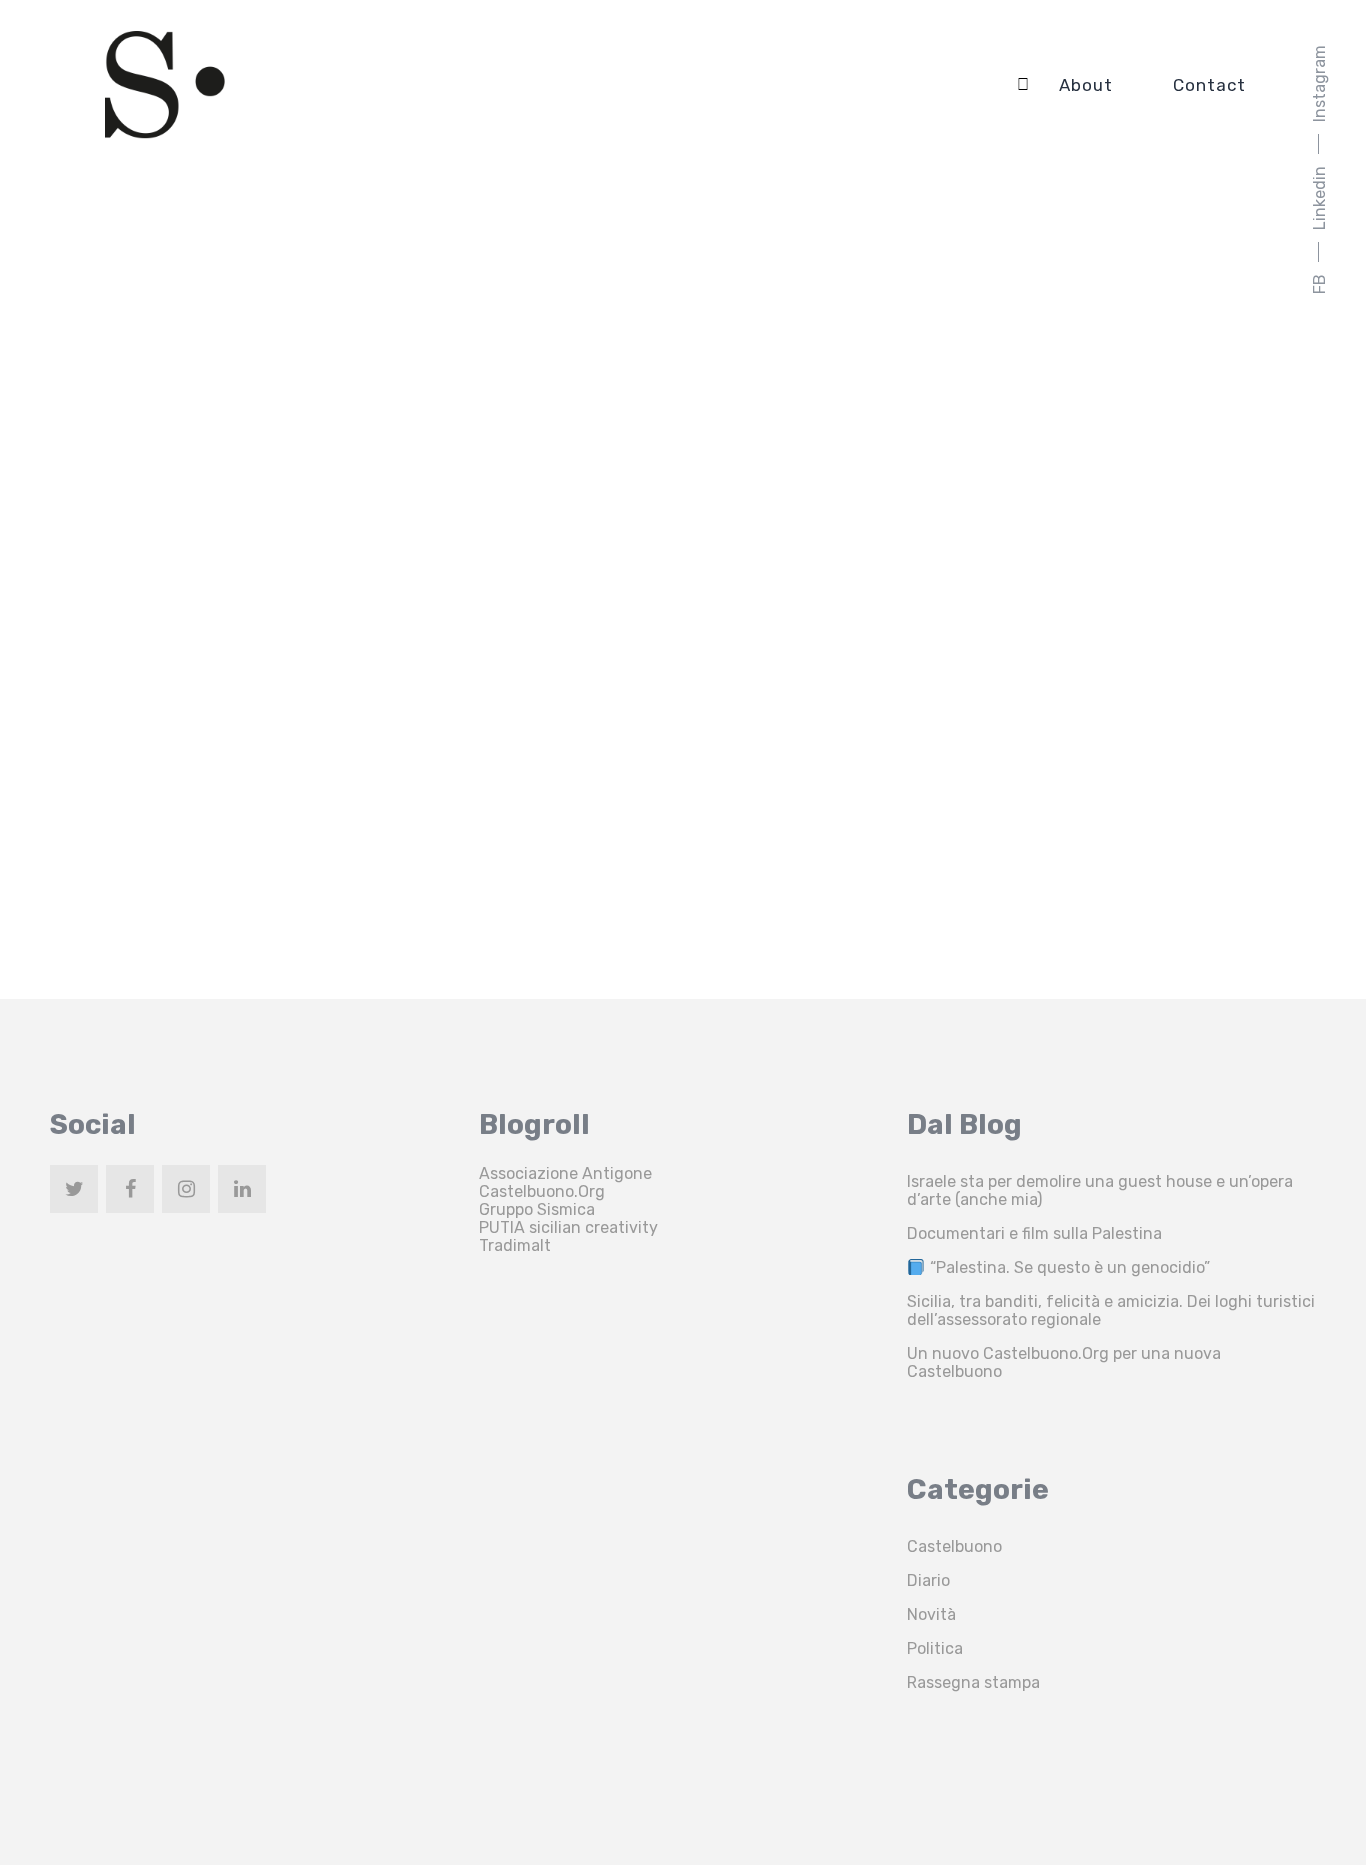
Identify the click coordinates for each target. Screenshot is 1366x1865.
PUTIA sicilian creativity (568, 1227)
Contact (1209, 85)
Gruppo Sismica (537, 1209)
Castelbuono (954, 1546)
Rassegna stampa (973, 1682)
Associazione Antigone (565, 1173)
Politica (935, 1648)
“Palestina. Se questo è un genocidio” (1067, 1267)
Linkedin (1319, 198)
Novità (931, 1614)
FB (1319, 284)
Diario (928, 1580)
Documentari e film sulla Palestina (1034, 1233)
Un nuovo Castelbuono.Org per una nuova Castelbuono (1064, 1362)
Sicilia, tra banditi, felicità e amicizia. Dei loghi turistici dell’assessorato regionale (1111, 1310)
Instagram (1319, 83)
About (1086, 85)
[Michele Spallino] (165, 85)
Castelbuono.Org (542, 1191)
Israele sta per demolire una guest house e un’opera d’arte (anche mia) (1100, 1190)
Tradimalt (515, 1245)
